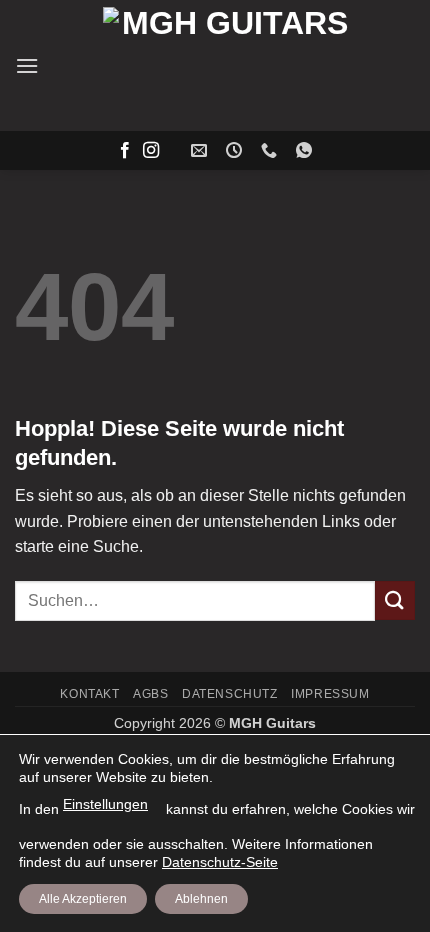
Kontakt (89, 694)
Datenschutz (230, 694)
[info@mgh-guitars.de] (201, 150)
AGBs (150, 694)
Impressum (330, 694)
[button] (27, 65)
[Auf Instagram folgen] (151, 151)
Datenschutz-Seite (220, 862)
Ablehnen (201, 899)
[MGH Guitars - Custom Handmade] (227, 65)
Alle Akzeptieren (83, 899)
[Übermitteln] (395, 600)
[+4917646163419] (306, 150)
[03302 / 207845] (271, 150)
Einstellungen (105, 804)
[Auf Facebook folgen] (125, 151)
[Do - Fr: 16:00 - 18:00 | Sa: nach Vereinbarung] (236, 150)
